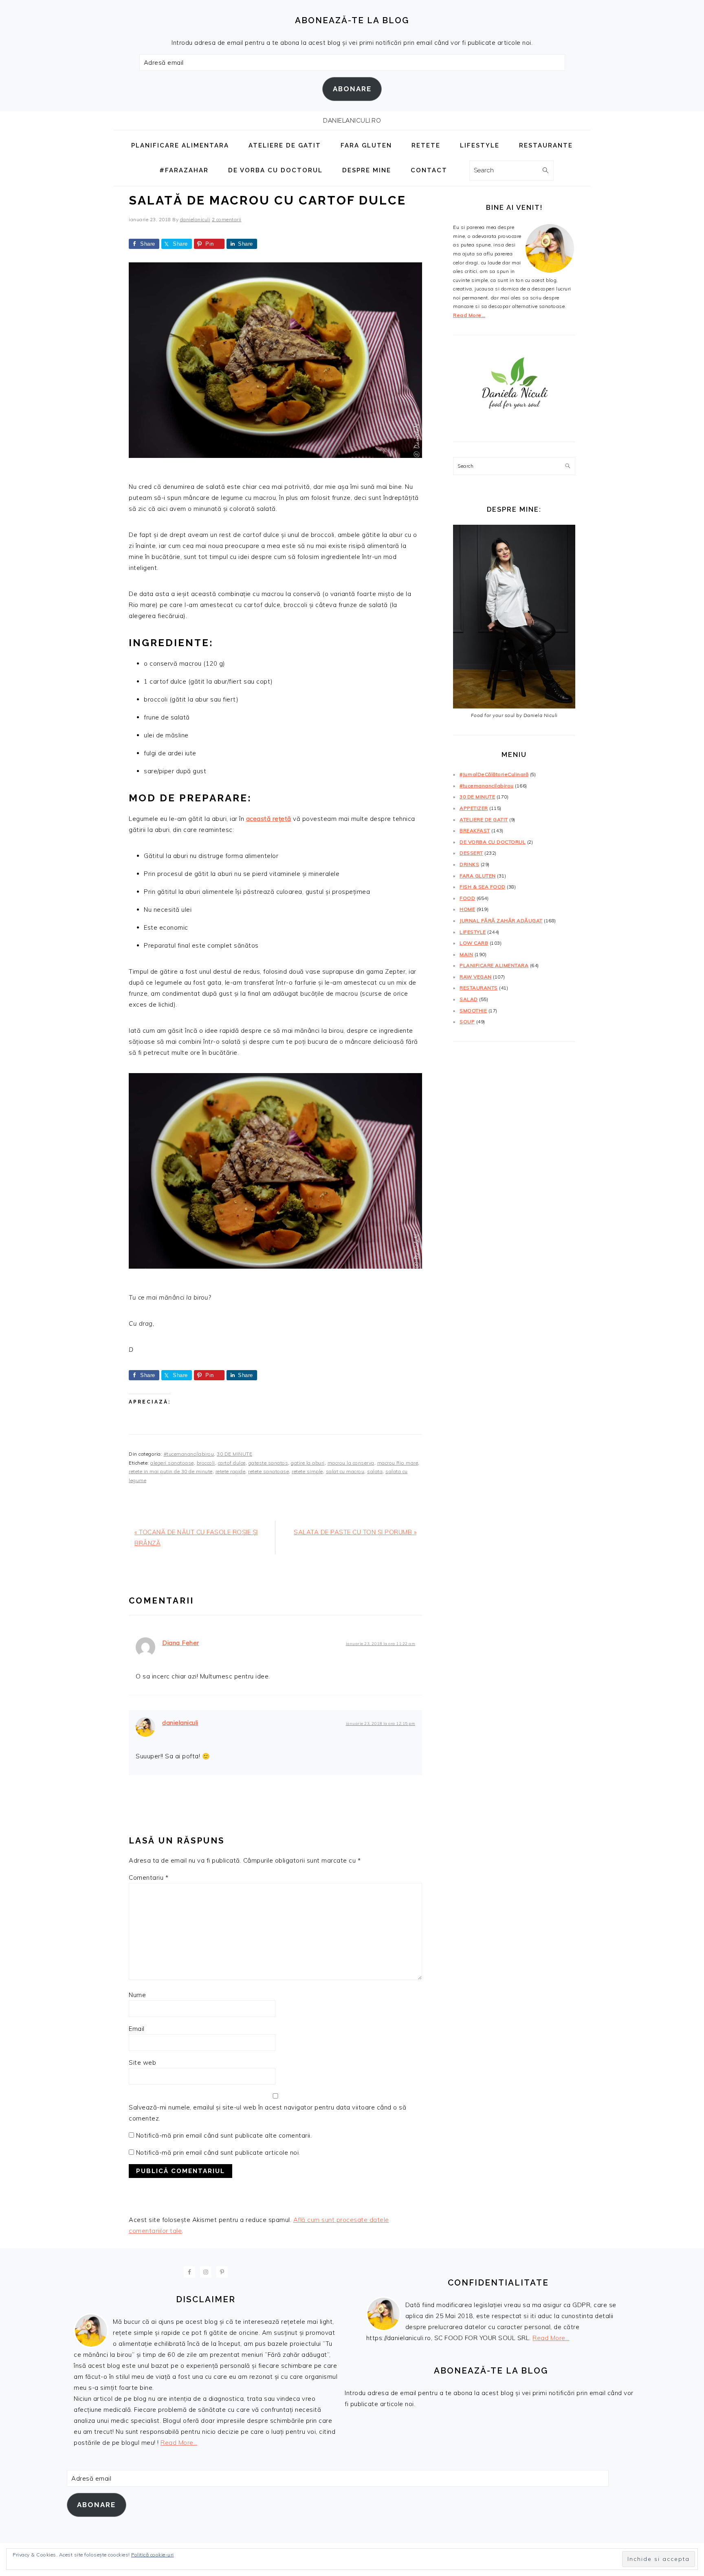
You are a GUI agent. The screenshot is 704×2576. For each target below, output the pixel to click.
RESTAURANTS (479, 988)
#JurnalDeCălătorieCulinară (494, 774)
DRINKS (469, 864)
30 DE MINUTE (234, 1454)
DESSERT (471, 853)
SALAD (469, 999)
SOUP (467, 1022)
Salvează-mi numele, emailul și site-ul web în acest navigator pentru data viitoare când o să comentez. (267, 2113)
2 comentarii (227, 219)
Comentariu (148, 1878)
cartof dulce (232, 1463)
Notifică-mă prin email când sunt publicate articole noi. (218, 2153)
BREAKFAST (475, 830)
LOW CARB (474, 943)
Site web (142, 2062)
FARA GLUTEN (478, 876)
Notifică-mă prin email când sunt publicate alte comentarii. (224, 2135)
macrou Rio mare (398, 1463)
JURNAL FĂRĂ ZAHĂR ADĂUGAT (501, 921)
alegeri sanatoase (172, 1463)
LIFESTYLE (473, 932)
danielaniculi (180, 1723)
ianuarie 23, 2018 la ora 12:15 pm (381, 1723)
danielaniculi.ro (352, 121)
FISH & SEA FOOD (483, 887)
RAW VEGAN (476, 977)
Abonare (352, 89)
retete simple (307, 1471)
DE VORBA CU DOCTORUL (493, 842)
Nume (137, 1995)
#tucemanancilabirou (189, 1454)
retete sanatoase (268, 1471)
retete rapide (231, 1471)
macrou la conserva (351, 1463)
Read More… (469, 315)
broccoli (206, 1463)
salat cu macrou (345, 1471)
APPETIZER (474, 808)
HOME (467, 909)
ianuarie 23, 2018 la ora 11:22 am (381, 1643)
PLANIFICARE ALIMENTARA (494, 965)
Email (137, 2029)
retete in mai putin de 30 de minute (171, 1471)
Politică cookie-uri (153, 2555)
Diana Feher (181, 1643)
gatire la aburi (308, 1463)
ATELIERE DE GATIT (484, 819)
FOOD (467, 898)
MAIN (466, 954)
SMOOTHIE (473, 1011)
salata (375, 1471)
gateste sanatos (268, 1463)
